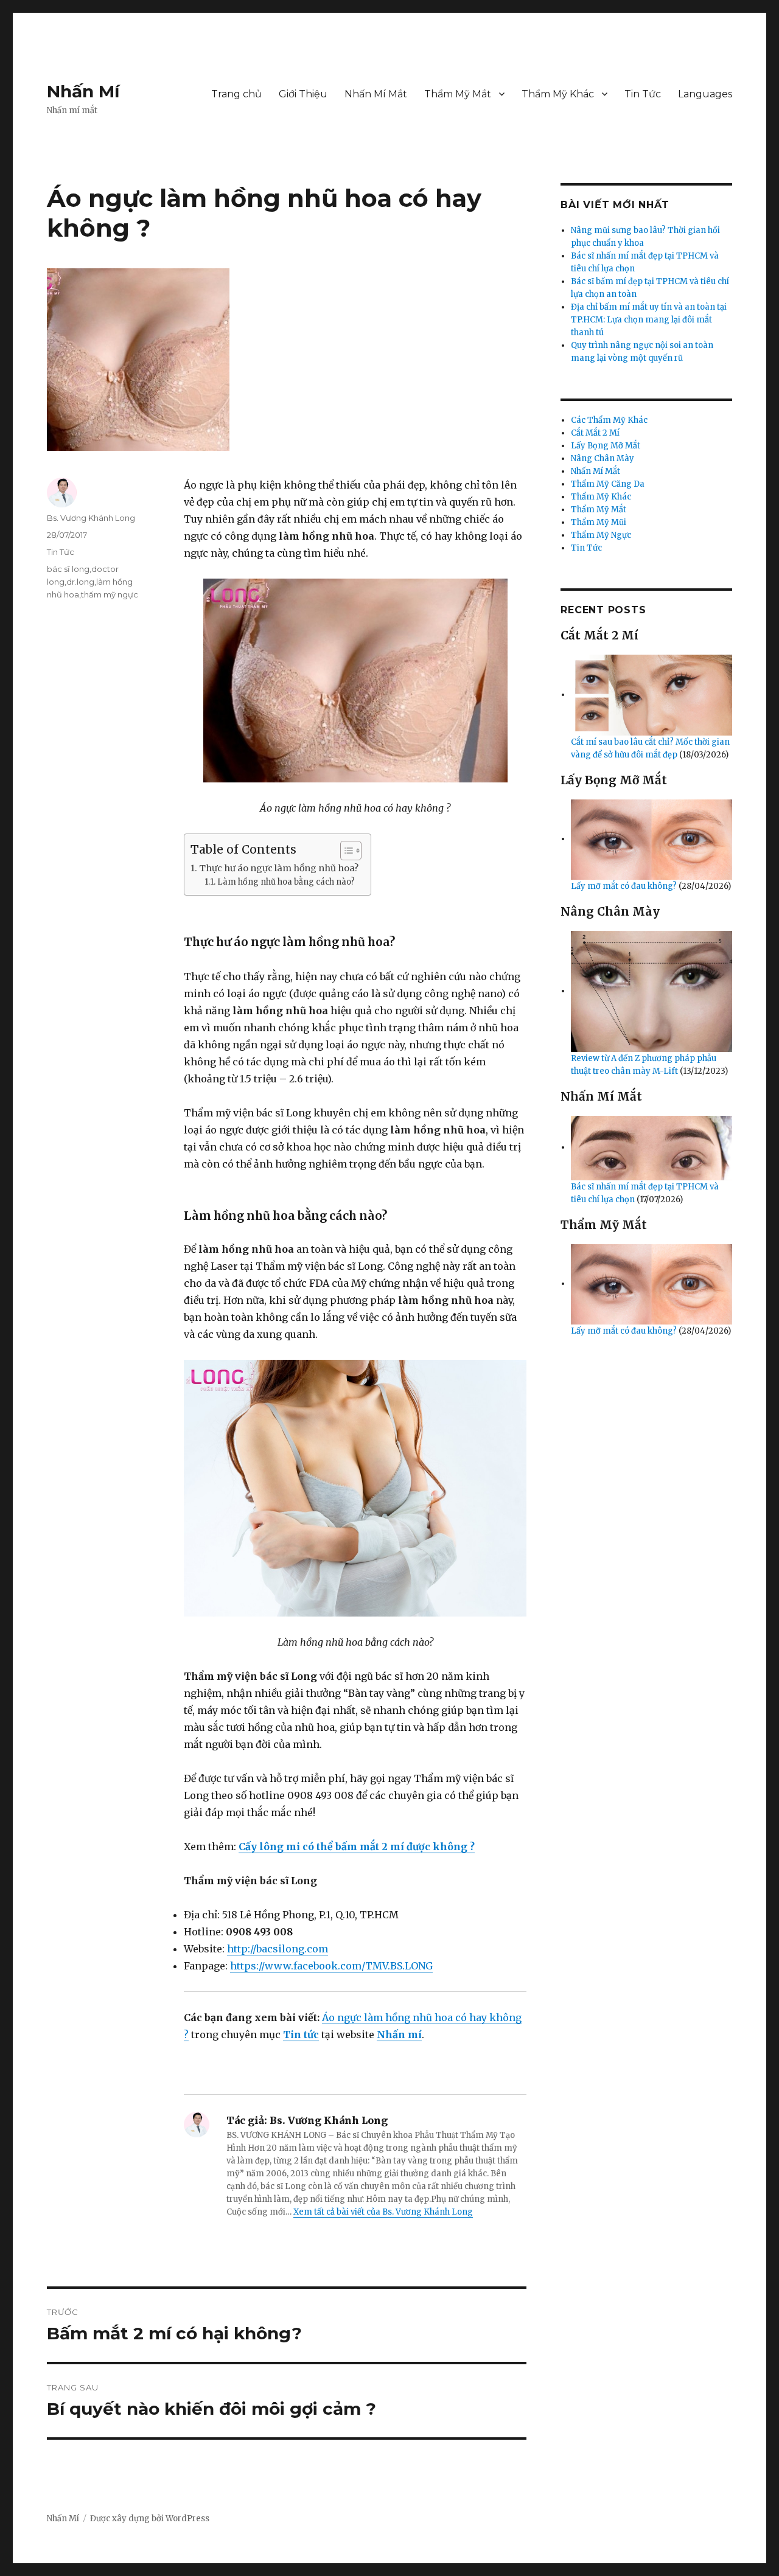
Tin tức (301, 2035)
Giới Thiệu (303, 94)
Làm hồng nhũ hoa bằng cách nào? (286, 882)
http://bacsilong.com (278, 1949)
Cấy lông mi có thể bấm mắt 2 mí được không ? (357, 1847)
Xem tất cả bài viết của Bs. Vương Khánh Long (383, 2212)
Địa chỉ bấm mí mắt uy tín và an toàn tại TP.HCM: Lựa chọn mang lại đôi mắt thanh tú (649, 320)
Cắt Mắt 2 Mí (595, 433)
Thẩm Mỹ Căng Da (608, 484)
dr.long (80, 582)
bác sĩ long (68, 569)
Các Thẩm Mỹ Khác (609, 420)
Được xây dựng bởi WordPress (150, 2519)
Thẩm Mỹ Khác (558, 94)
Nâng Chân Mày (603, 458)
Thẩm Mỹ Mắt (458, 94)
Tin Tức (643, 94)
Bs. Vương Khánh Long (91, 518)
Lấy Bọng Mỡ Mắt (606, 446)
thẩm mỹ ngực (110, 594)
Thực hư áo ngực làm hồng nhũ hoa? (279, 868)
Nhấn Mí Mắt (376, 94)
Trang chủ (236, 94)
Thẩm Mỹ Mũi (599, 522)
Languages (705, 94)
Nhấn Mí (83, 91)
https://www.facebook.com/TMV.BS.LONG (331, 1966)
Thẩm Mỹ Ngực (601, 535)
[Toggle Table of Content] (345, 851)
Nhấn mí (399, 2035)
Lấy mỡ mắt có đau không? (625, 886)
